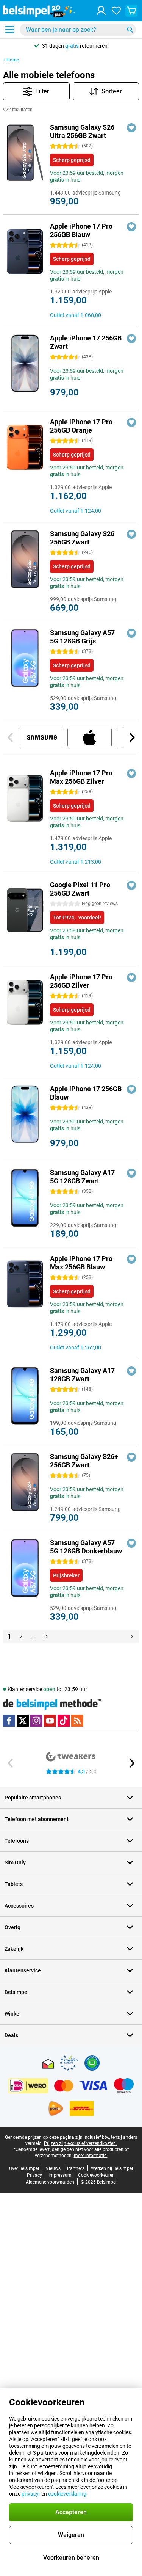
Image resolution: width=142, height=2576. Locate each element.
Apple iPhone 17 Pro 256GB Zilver (81, 981)
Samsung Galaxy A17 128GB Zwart (82, 1375)
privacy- (31, 2494)
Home (13, 60)
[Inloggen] (101, 11)
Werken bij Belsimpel (112, 2168)
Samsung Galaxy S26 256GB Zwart (82, 538)
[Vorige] (11, 737)
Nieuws (53, 2168)
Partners (76, 2168)
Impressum (60, 2175)
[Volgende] (131, 737)
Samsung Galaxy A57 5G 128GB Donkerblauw (86, 1547)
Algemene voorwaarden (50, 2182)
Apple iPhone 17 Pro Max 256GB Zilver (81, 777)
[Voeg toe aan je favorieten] (131, 128)
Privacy (34, 2175)
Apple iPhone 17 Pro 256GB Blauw (81, 230)
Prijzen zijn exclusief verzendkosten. (80, 2143)
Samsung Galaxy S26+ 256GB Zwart (84, 1461)
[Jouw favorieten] (116, 11)
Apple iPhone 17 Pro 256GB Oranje (81, 426)
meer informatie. (91, 2156)
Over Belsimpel (24, 2168)
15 (45, 1636)
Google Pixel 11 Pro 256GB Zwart (80, 889)
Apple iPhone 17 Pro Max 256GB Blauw (81, 1263)
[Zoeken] (130, 30)
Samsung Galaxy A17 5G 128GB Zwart (82, 1177)
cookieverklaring (67, 2494)
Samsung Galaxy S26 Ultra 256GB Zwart (82, 131)
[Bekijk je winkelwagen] (131, 11)
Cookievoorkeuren (96, 2175)
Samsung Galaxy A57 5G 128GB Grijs (82, 637)
